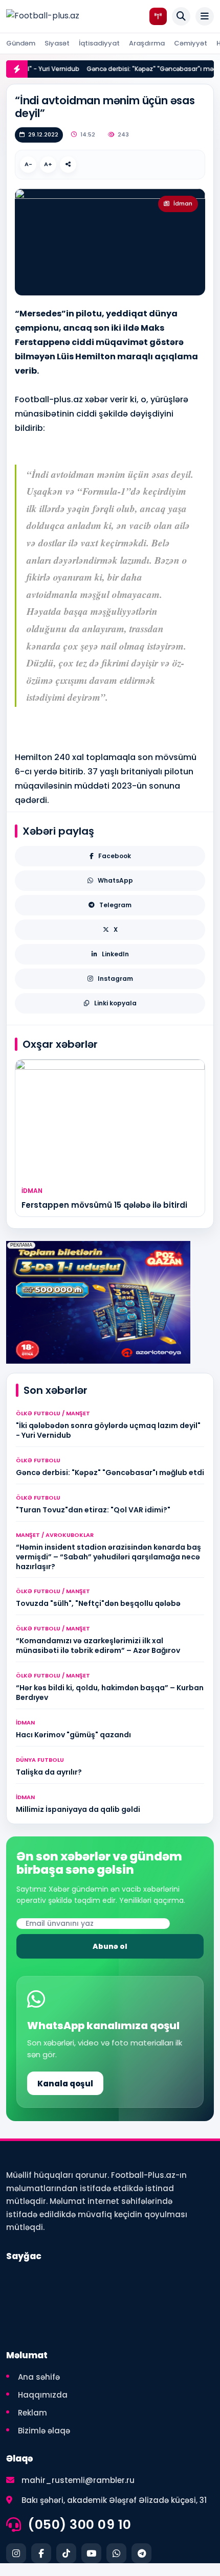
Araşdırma (147, 43)
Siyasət (57, 43)
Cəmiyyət (191, 43)
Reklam (32, 2413)
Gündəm (21, 43)
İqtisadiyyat (99, 43)
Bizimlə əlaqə (44, 2431)
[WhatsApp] (116, 2553)
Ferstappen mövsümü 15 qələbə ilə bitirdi (104, 1205)
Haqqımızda (43, 2395)
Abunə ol (110, 1946)
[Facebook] (41, 2553)
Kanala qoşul (65, 2084)
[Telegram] (141, 2553)
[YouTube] (91, 2553)
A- (28, 164)
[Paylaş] (68, 165)
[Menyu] (205, 16)
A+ (48, 164)
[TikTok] (66, 2553)
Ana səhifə (39, 2377)
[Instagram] (16, 2553)
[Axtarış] (181, 16)
